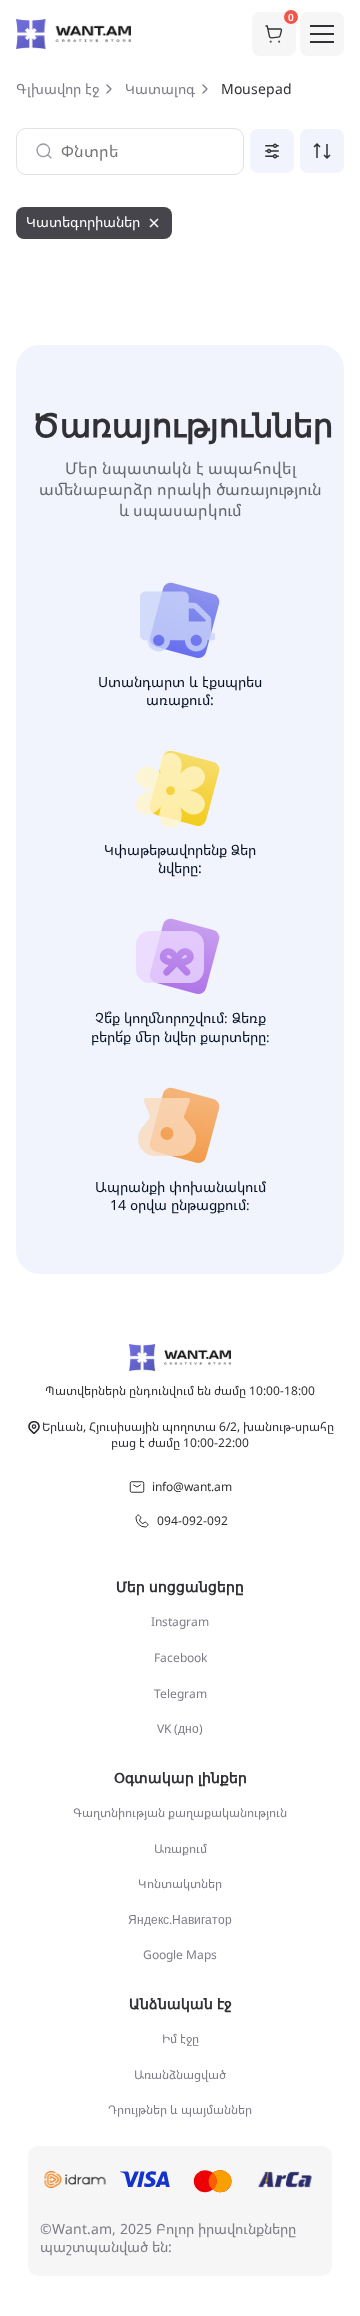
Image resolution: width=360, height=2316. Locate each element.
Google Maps (180, 1954)
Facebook (180, 1657)
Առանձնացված (180, 2074)
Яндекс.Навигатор (180, 1919)
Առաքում (180, 1848)
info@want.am (192, 1486)
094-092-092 (192, 1520)
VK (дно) (180, 1728)
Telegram (180, 1693)
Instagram (180, 1621)
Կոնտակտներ (180, 1883)
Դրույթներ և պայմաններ (180, 2109)
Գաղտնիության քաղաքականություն (180, 1812)
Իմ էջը (180, 2038)
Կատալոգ (160, 89)
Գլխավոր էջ (57, 89)
